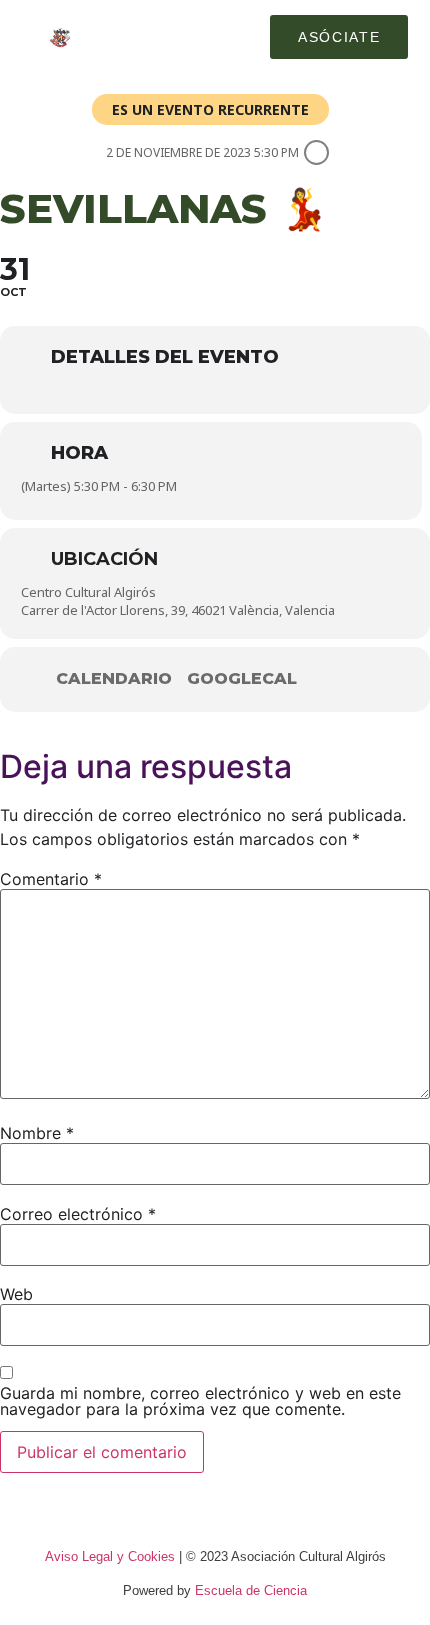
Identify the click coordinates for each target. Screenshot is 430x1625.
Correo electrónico (78, 1214)
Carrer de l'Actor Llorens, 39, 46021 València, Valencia (178, 610)
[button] (237, 37)
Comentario (51, 879)
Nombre (37, 1133)
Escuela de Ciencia (251, 1590)
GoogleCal (242, 679)
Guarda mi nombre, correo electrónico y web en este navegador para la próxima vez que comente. (200, 1401)
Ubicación (104, 559)
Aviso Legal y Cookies (110, 1556)
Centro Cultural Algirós (88, 592)
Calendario (114, 679)
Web (16, 1294)
